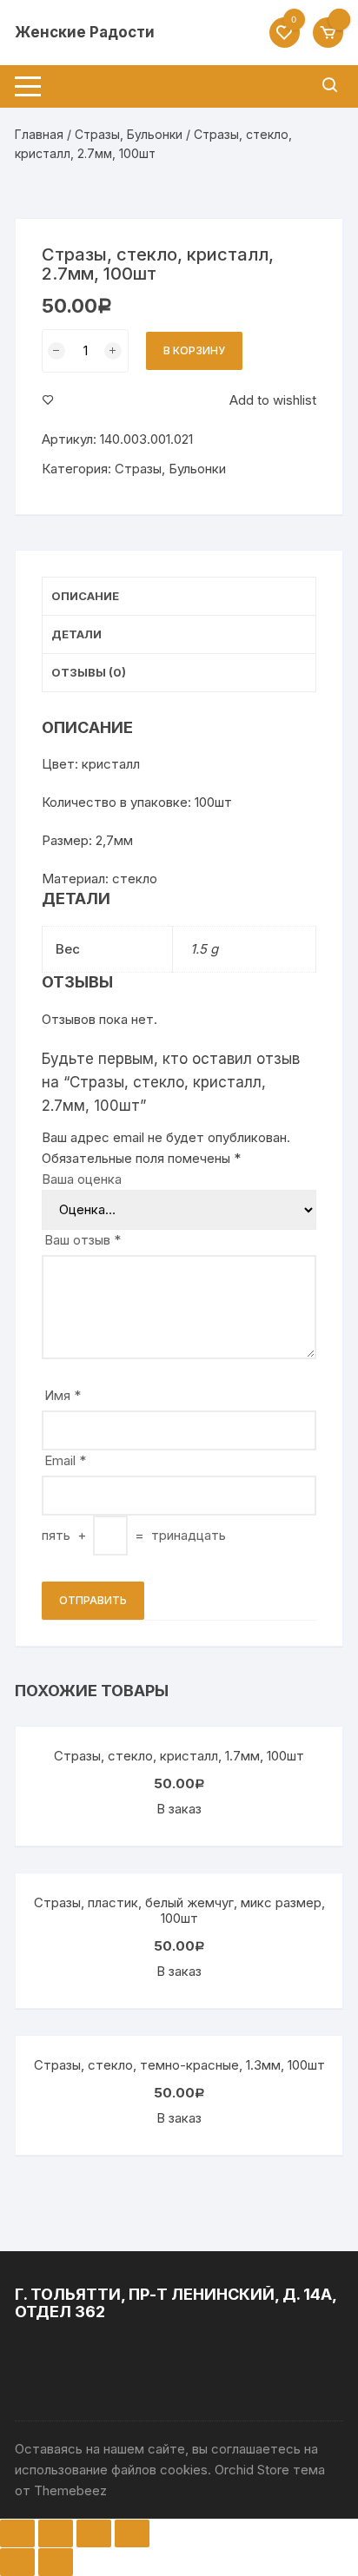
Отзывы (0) (89, 672)
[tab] (179, 597)
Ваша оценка (82, 1179)
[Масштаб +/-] (132, 2533)
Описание (85, 596)
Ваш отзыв (83, 1240)
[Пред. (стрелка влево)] (17, 2562)
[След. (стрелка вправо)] (56, 2562)
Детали (76, 634)
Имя (63, 1395)
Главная (39, 134)
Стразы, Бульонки (129, 134)
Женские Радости (85, 32)
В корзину (194, 350)
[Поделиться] (56, 2533)
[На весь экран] (94, 2533)
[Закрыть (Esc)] (17, 2533)
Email (65, 1460)
